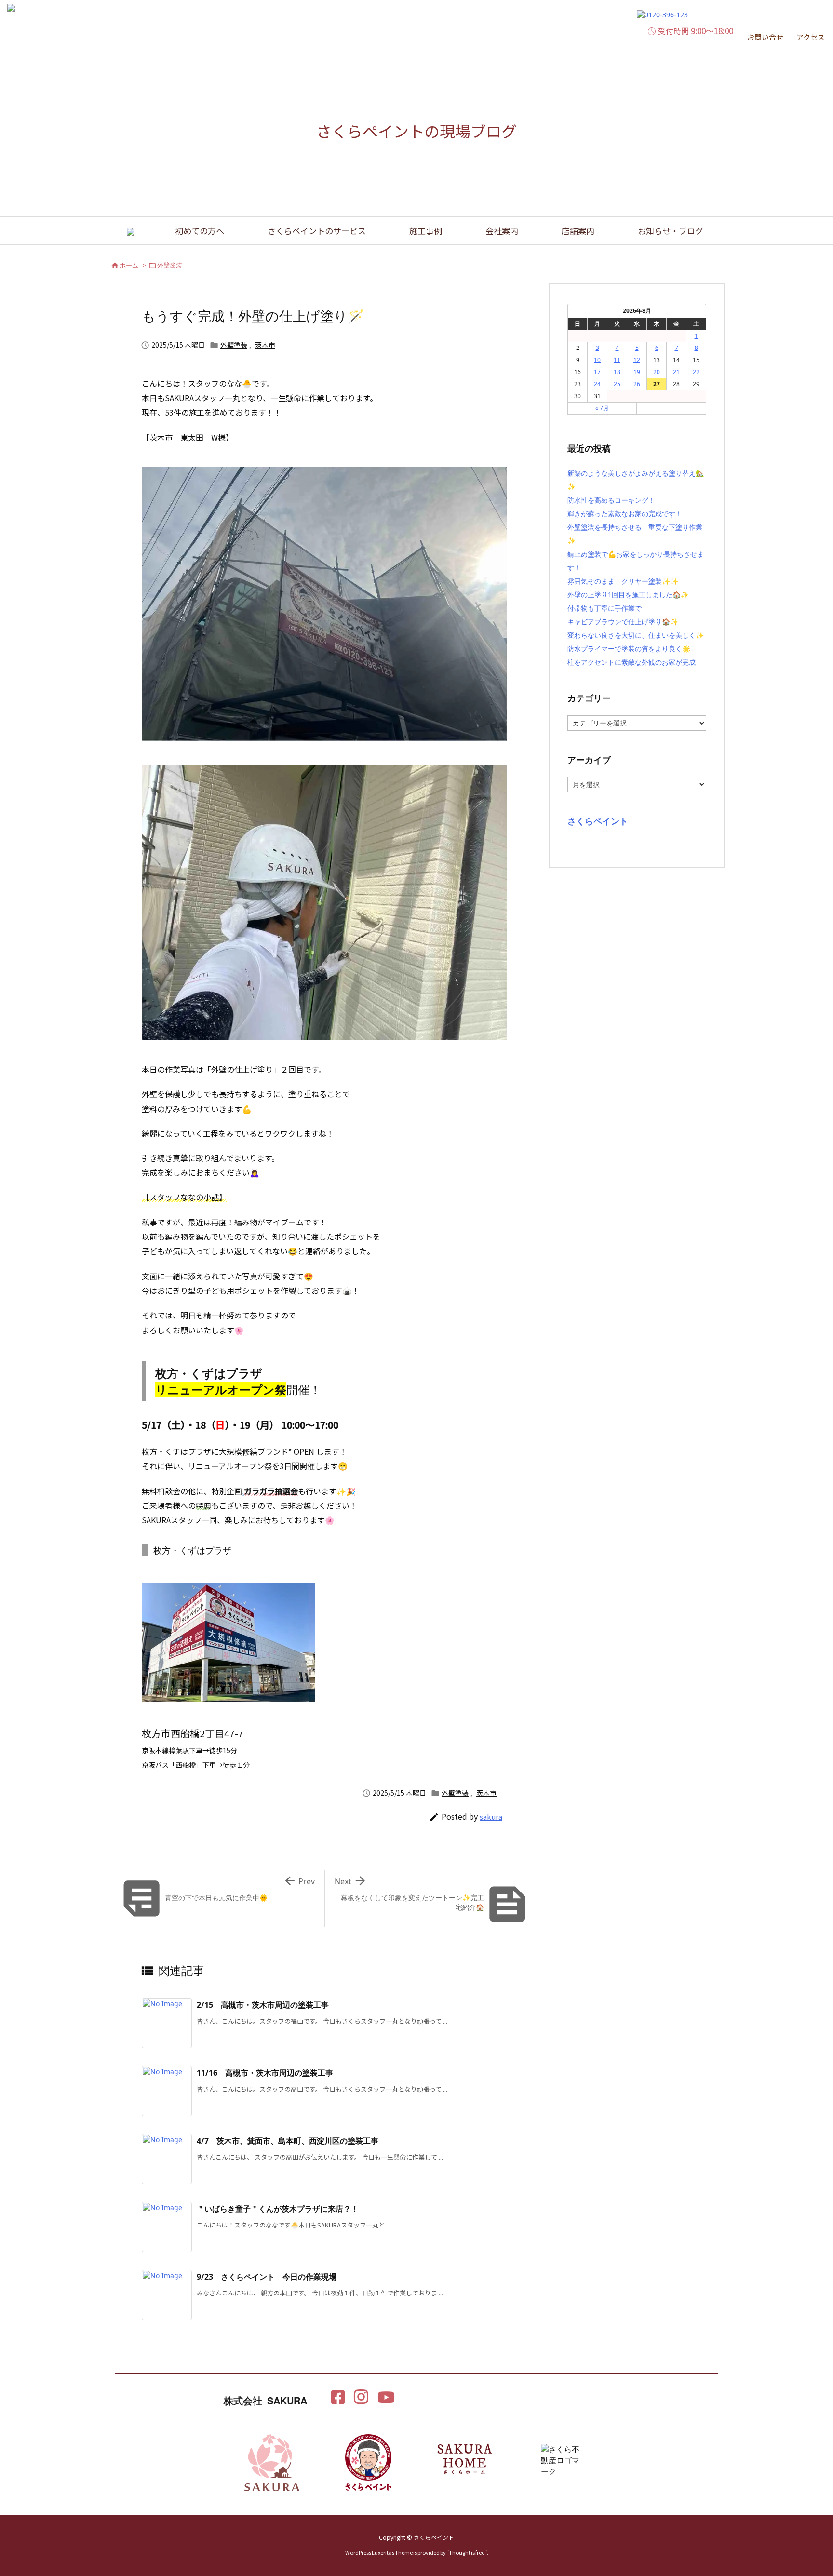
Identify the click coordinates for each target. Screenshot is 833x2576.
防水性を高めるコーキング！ (611, 500)
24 (597, 384)
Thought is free (467, 2552)
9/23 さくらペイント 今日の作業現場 (267, 2277)
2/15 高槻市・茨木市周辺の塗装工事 (263, 2005)
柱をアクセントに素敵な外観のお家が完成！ (635, 662)
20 (657, 372)
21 (676, 372)
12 (637, 360)
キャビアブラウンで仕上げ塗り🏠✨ (623, 622)
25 (617, 384)
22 (696, 372)
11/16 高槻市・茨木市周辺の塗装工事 (265, 2073)
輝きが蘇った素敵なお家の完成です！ (625, 514)
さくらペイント (598, 821)
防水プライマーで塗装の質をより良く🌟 (629, 649)
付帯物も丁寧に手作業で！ (608, 608)
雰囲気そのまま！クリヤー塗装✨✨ (623, 581)
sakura (491, 1817)
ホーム (129, 265)
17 (597, 372)
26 (637, 384)
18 (617, 372)
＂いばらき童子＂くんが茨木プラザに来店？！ (278, 2209)
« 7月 (602, 408)
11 (617, 360)
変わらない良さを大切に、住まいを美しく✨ (636, 635)
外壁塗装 (170, 265)
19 (637, 372)
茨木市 (265, 345)
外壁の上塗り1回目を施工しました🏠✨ (628, 595)
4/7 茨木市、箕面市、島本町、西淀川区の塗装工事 (288, 2141)
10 (597, 360)
